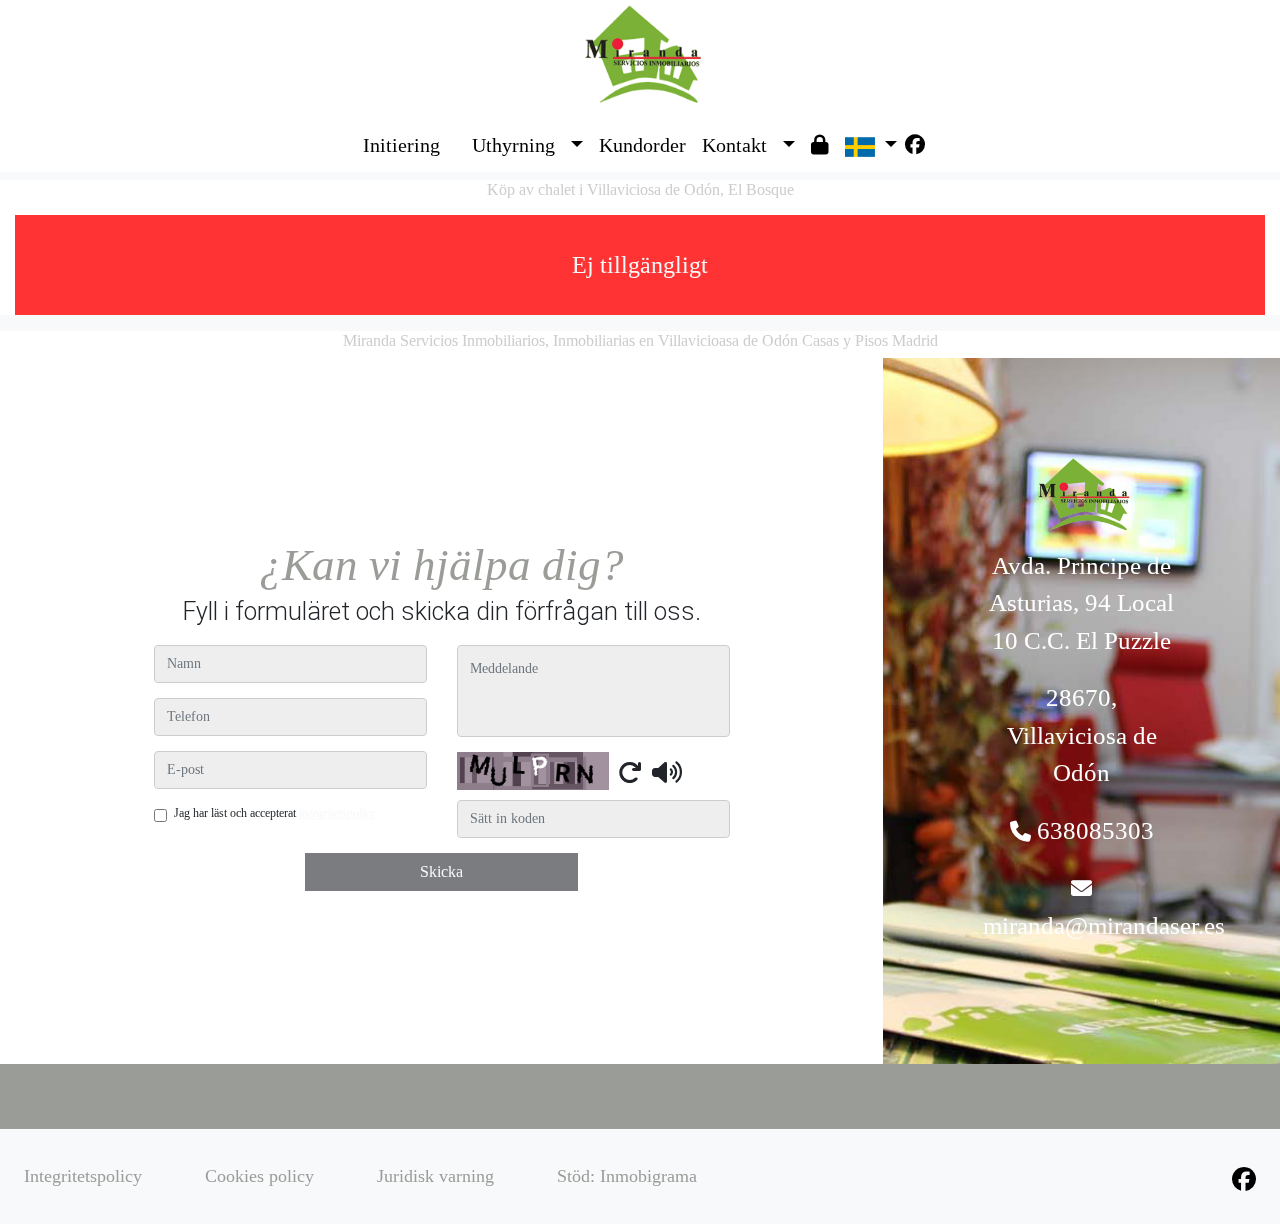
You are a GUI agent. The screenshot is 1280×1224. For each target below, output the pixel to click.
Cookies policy (259, 1176)
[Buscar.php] (456, 130)
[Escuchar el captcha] (667, 772)
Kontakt (734, 145)
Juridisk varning (435, 1176)
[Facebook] (915, 145)
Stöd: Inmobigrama (627, 1176)
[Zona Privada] (820, 145)
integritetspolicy (337, 813)
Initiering (401, 145)
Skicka (441, 871)
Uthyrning (513, 145)
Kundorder (642, 145)
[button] (577, 145)
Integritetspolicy (83, 1176)
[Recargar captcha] (630, 772)
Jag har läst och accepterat (274, 813)
